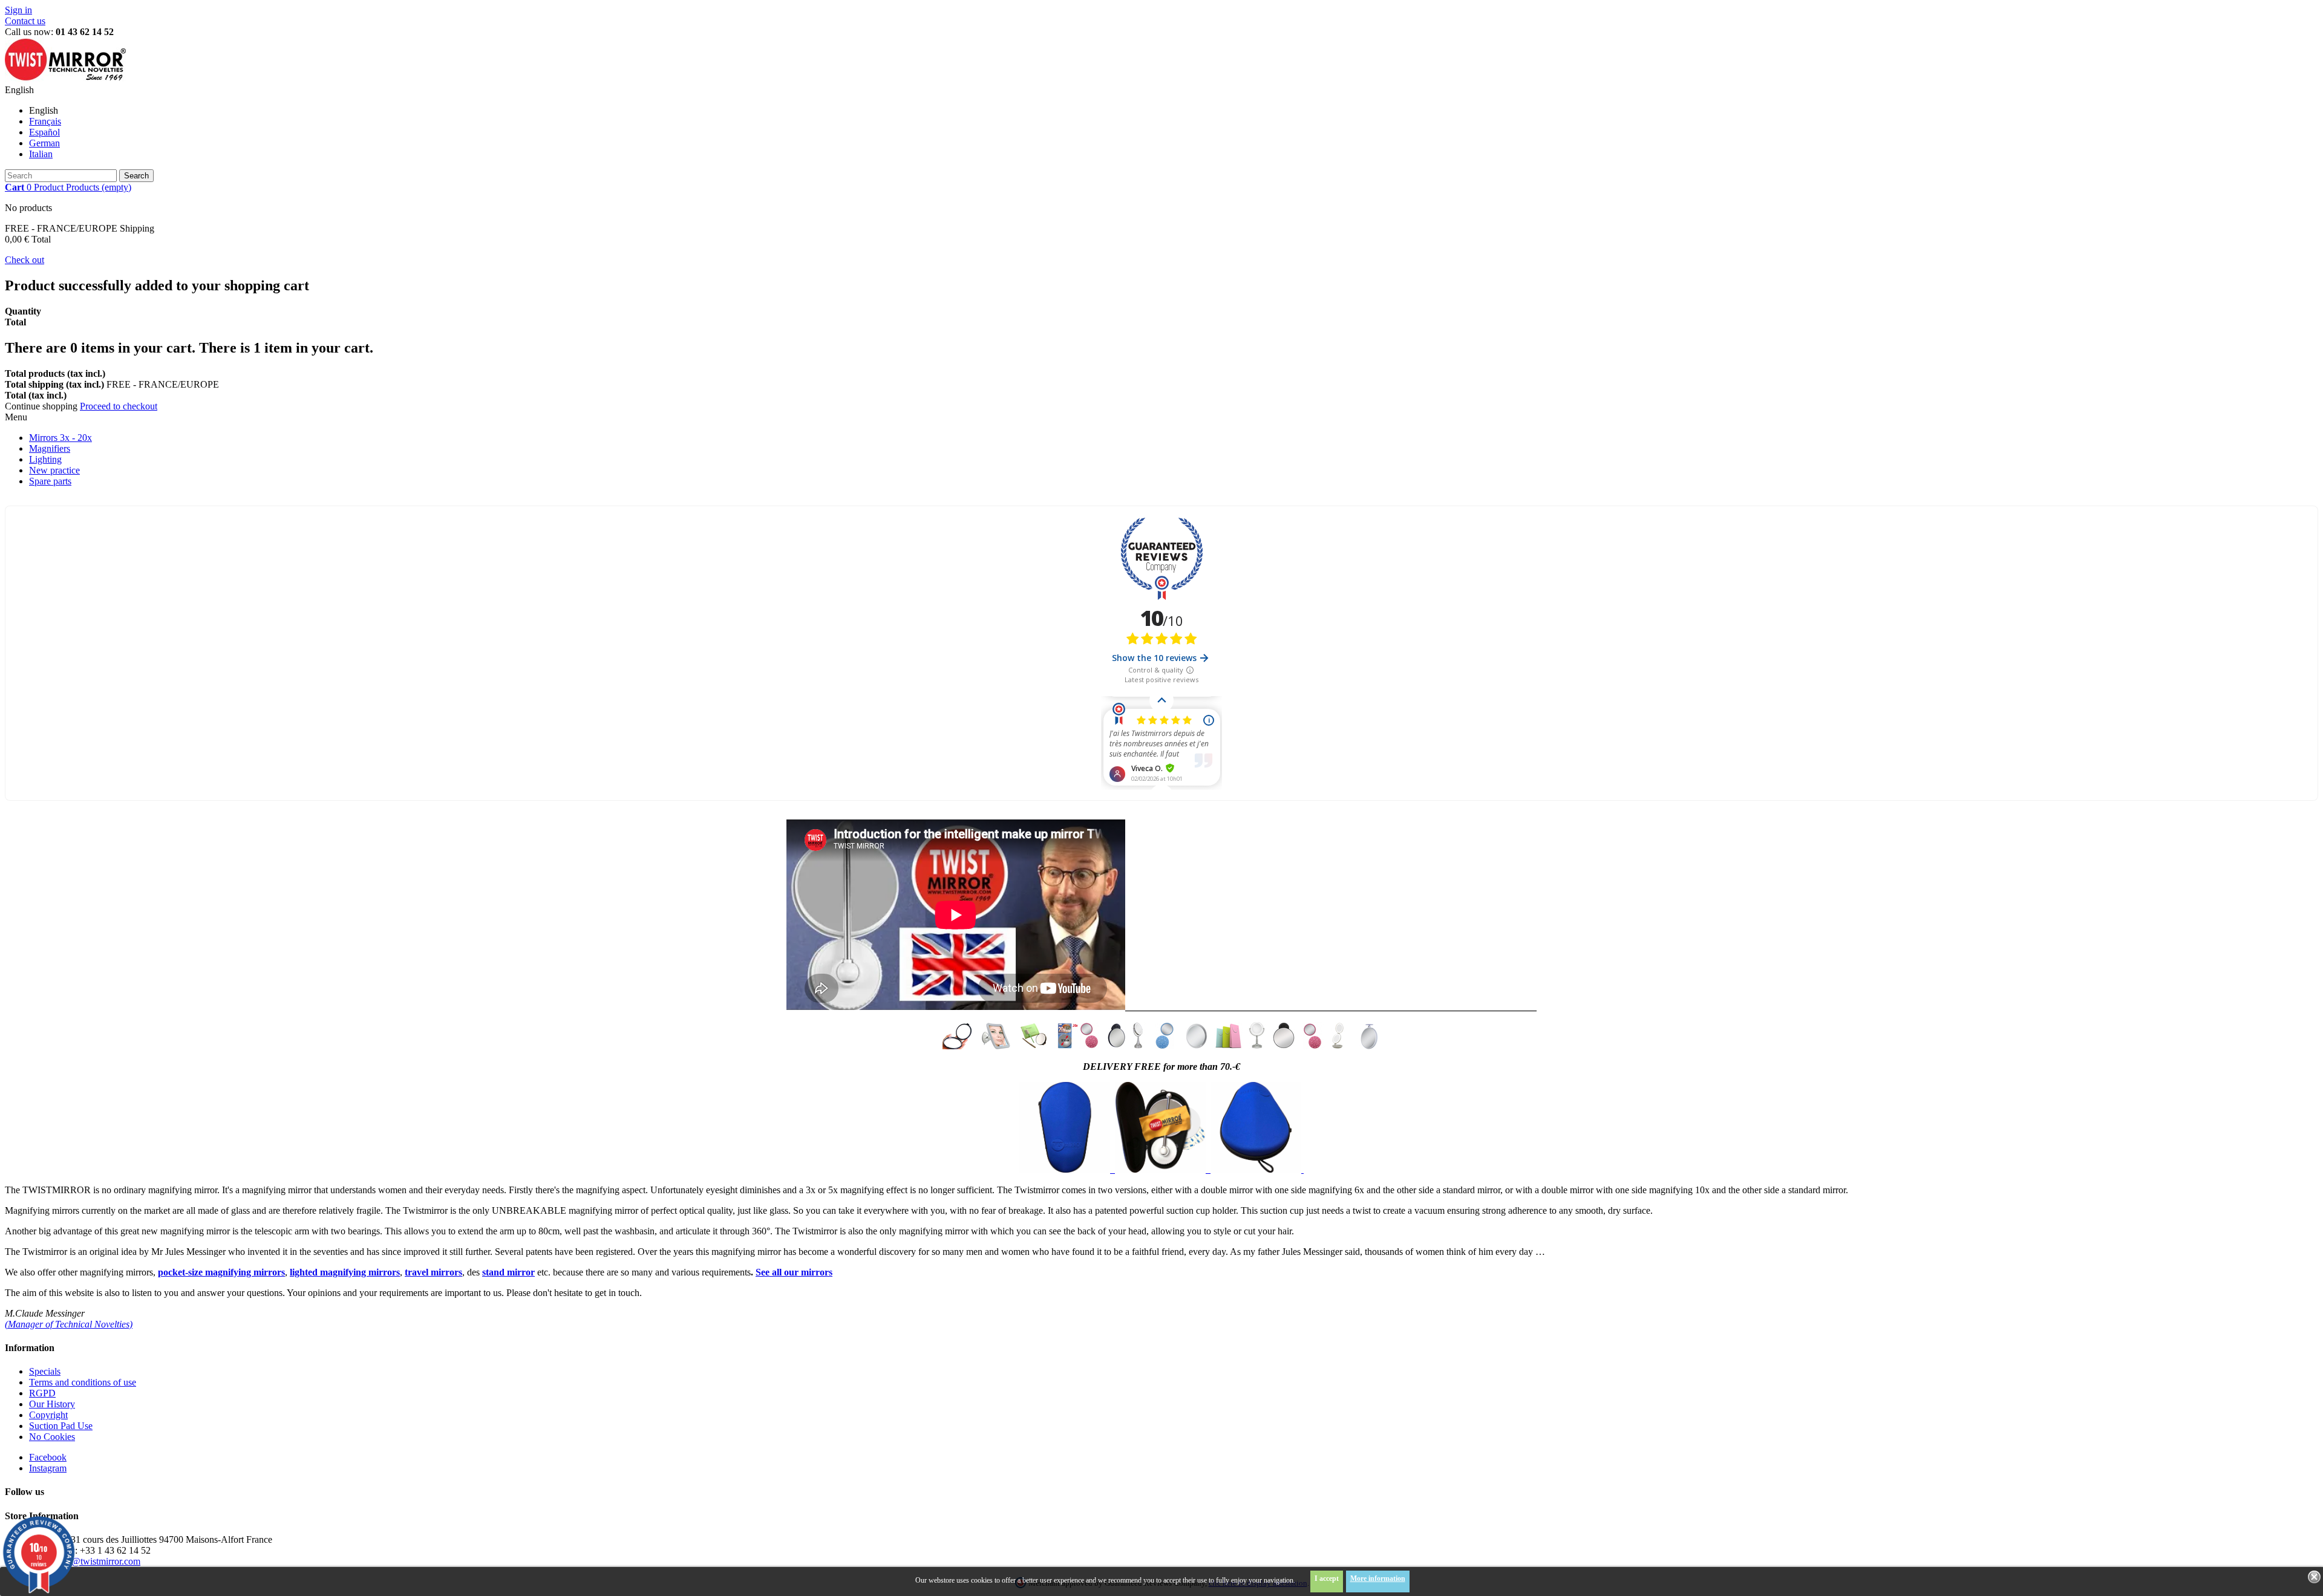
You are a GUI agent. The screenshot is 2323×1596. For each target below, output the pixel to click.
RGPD (42, 1393)
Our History (52, 1404)
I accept (1327, 1578)
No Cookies (52, 1437)
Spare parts (50, 481)
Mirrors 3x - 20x (60, 438)
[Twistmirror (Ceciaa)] (65, 79)
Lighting (45, 459)
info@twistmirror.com (98, 1561)
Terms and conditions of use (83, 1382)
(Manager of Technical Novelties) (69, 1324)
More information (1378, 1578)
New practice (54, 470)
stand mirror (508, 1272)
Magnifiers (50, 448)
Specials (45, 1371)
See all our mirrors (794, 1272)
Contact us (25, 21)
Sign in (18, 10)
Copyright (48, 1415)
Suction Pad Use (61, 1426)
